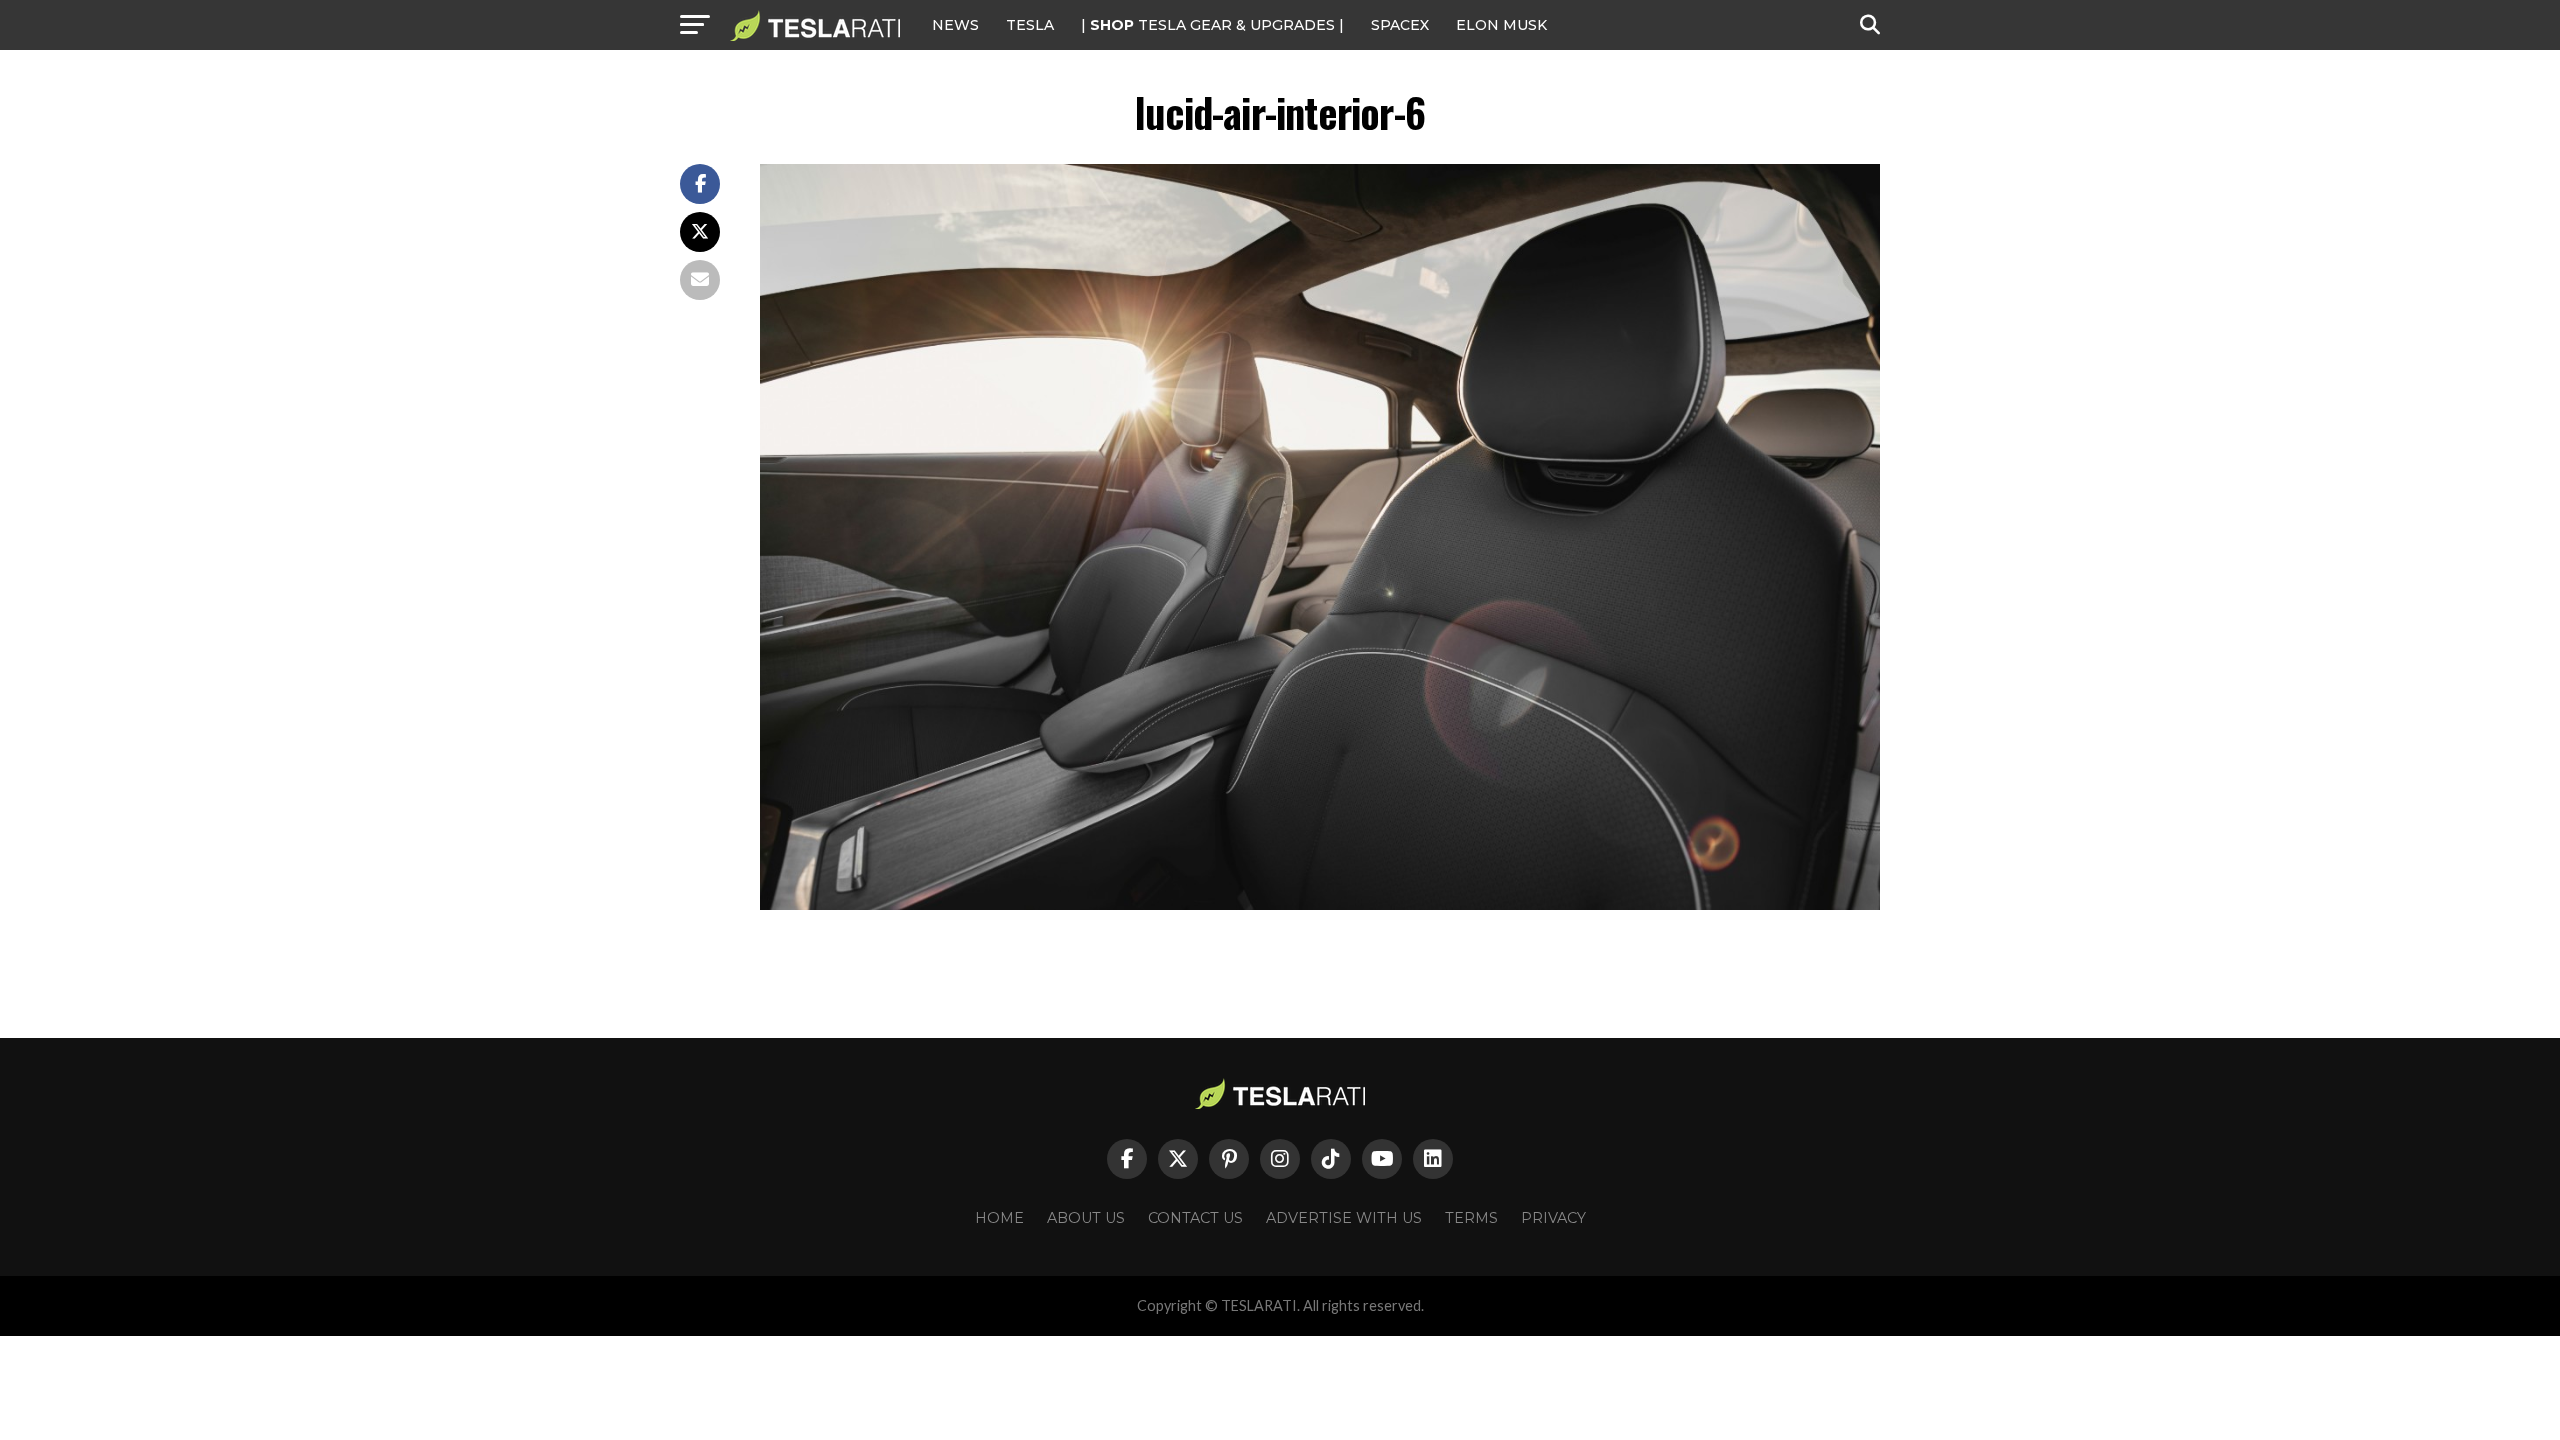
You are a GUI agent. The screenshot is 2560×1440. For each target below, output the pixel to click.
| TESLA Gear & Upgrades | (1212, 25)
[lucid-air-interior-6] (1320, 904)
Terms (1471, 1218)
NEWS (955, 25)
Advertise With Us (1344, 1218)
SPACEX (1400, 25)
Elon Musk (1501, 25)
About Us (1086, 1218)
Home (999, 1218)
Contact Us (1195, 1218)
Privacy (1553, 1218)
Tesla (1030, 25)
